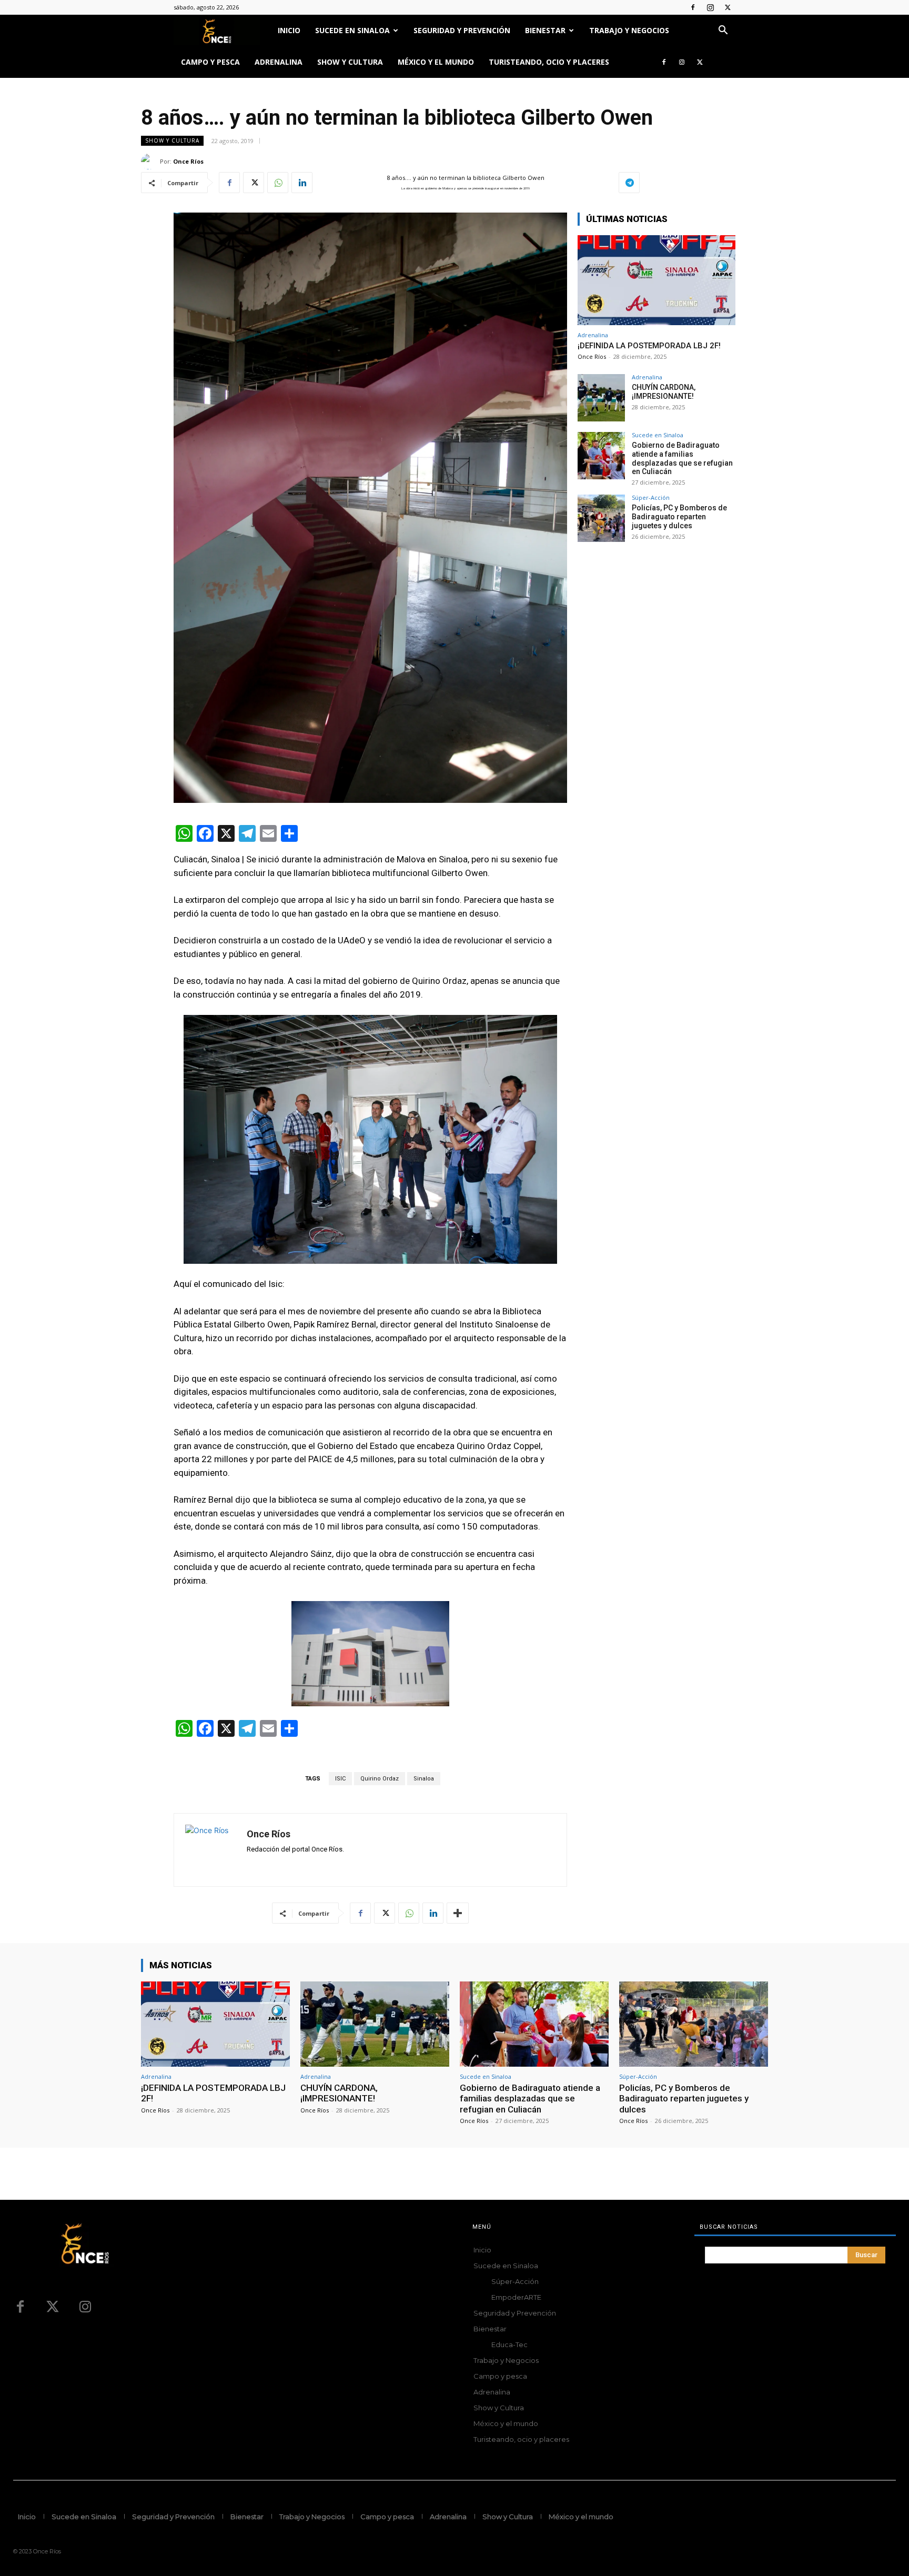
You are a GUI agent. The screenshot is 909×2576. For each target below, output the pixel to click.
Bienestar (545, 30)
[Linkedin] (302, 183)
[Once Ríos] (150, 162)
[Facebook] (693, 7)
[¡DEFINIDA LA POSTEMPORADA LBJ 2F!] (656, 280)
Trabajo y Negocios (629, 30)
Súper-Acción (651, 497)
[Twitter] (728, 7)
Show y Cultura (350, 62)
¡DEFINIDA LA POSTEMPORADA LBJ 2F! (649, 346)
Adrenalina (279, 62)
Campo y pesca (210, 62)
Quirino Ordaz (380, 1779)
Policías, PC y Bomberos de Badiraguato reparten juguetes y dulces (679, 517)
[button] (723, 31)
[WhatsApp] (278, 183)
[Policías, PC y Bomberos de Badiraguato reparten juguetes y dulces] (601, 518)
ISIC (340, 1779)
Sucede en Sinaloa (352, 30)
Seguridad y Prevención (462, 30)
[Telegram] (629, 183)
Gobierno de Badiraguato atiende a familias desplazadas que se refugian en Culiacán (682, 458)
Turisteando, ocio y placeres (549, 62)
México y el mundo (436, 62)
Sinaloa (424, 1779)
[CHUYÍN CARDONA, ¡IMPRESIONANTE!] (601, 398)
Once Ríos (188, 161)
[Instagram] (710, 7)
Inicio (289, 30)
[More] (458, 1913)
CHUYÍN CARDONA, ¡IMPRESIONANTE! (664, 392)
